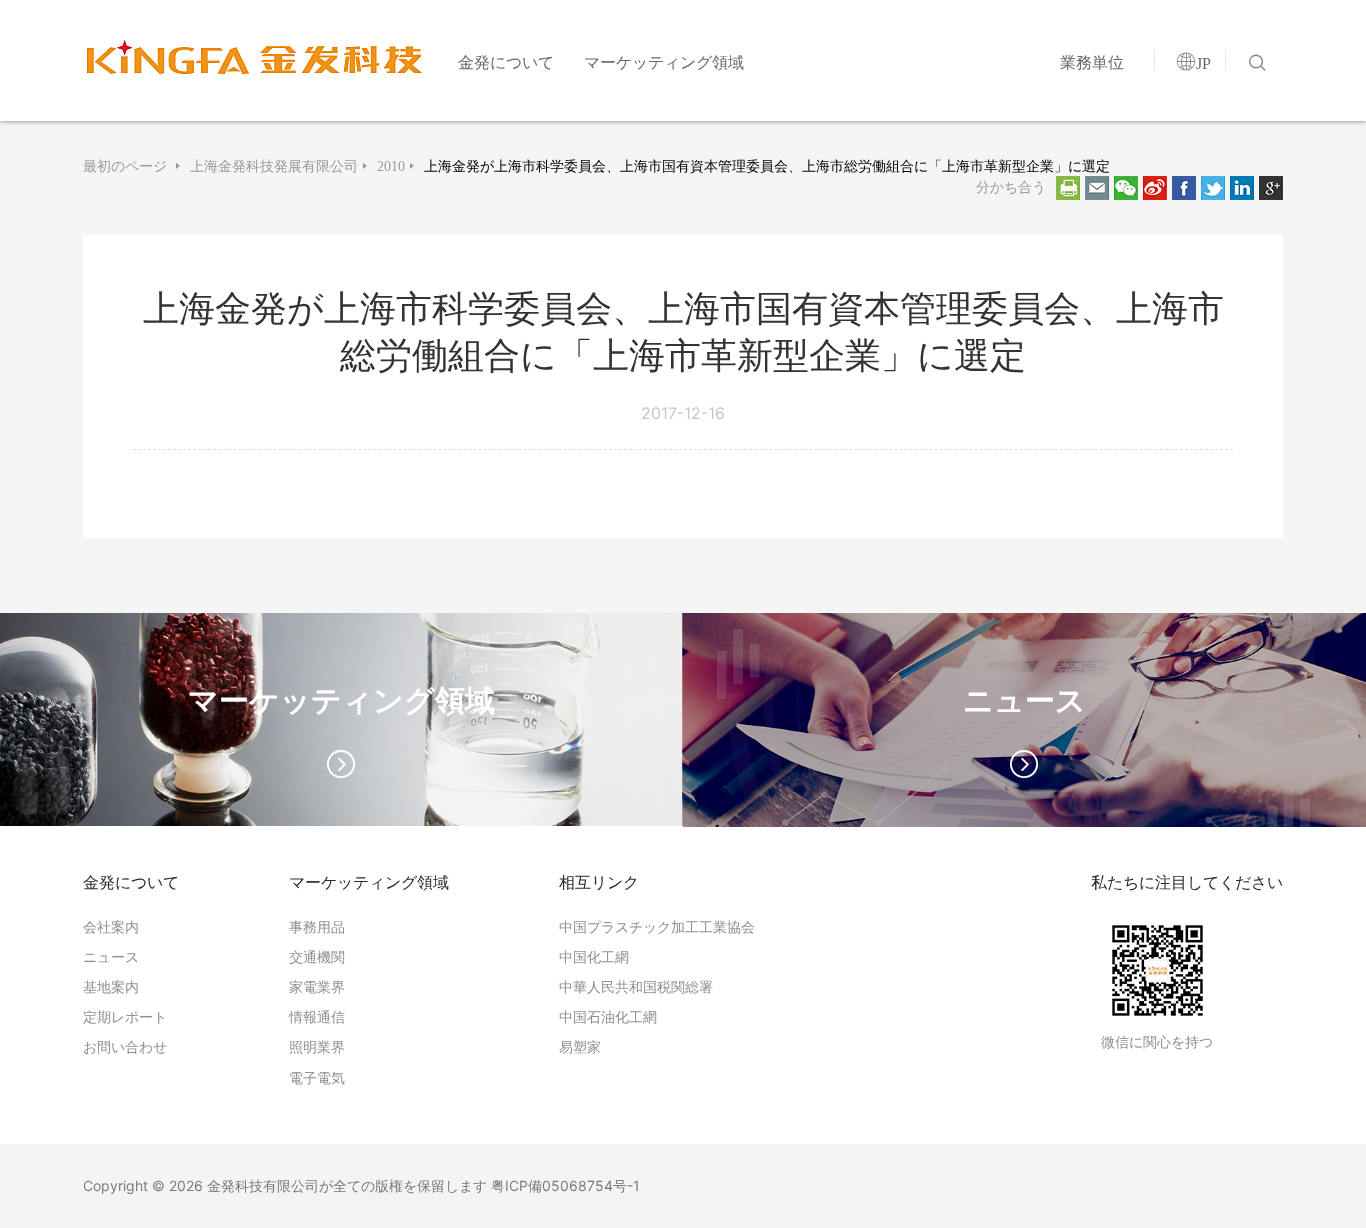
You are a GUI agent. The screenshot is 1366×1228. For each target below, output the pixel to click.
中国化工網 (594, 956)
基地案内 (111, 986)
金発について (506, 62)
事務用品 (317, 926)
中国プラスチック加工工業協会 (657, 926)
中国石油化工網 (608, 1016)
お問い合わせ (125, 1046)
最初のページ (127, 166)
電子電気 (317, 1077)
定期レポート (125, 1016)
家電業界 (317, 986)
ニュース (111, 956)
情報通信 (317, 1016)
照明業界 (317, 1046)
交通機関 (317, 956)
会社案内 (111, 926)
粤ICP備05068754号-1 (565, 1185)
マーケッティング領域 (664, 62)
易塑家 (580, 1046)
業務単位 (1092, 62)
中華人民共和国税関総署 (636, 986)
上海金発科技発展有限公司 (274, 166)
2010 (391, 166)
